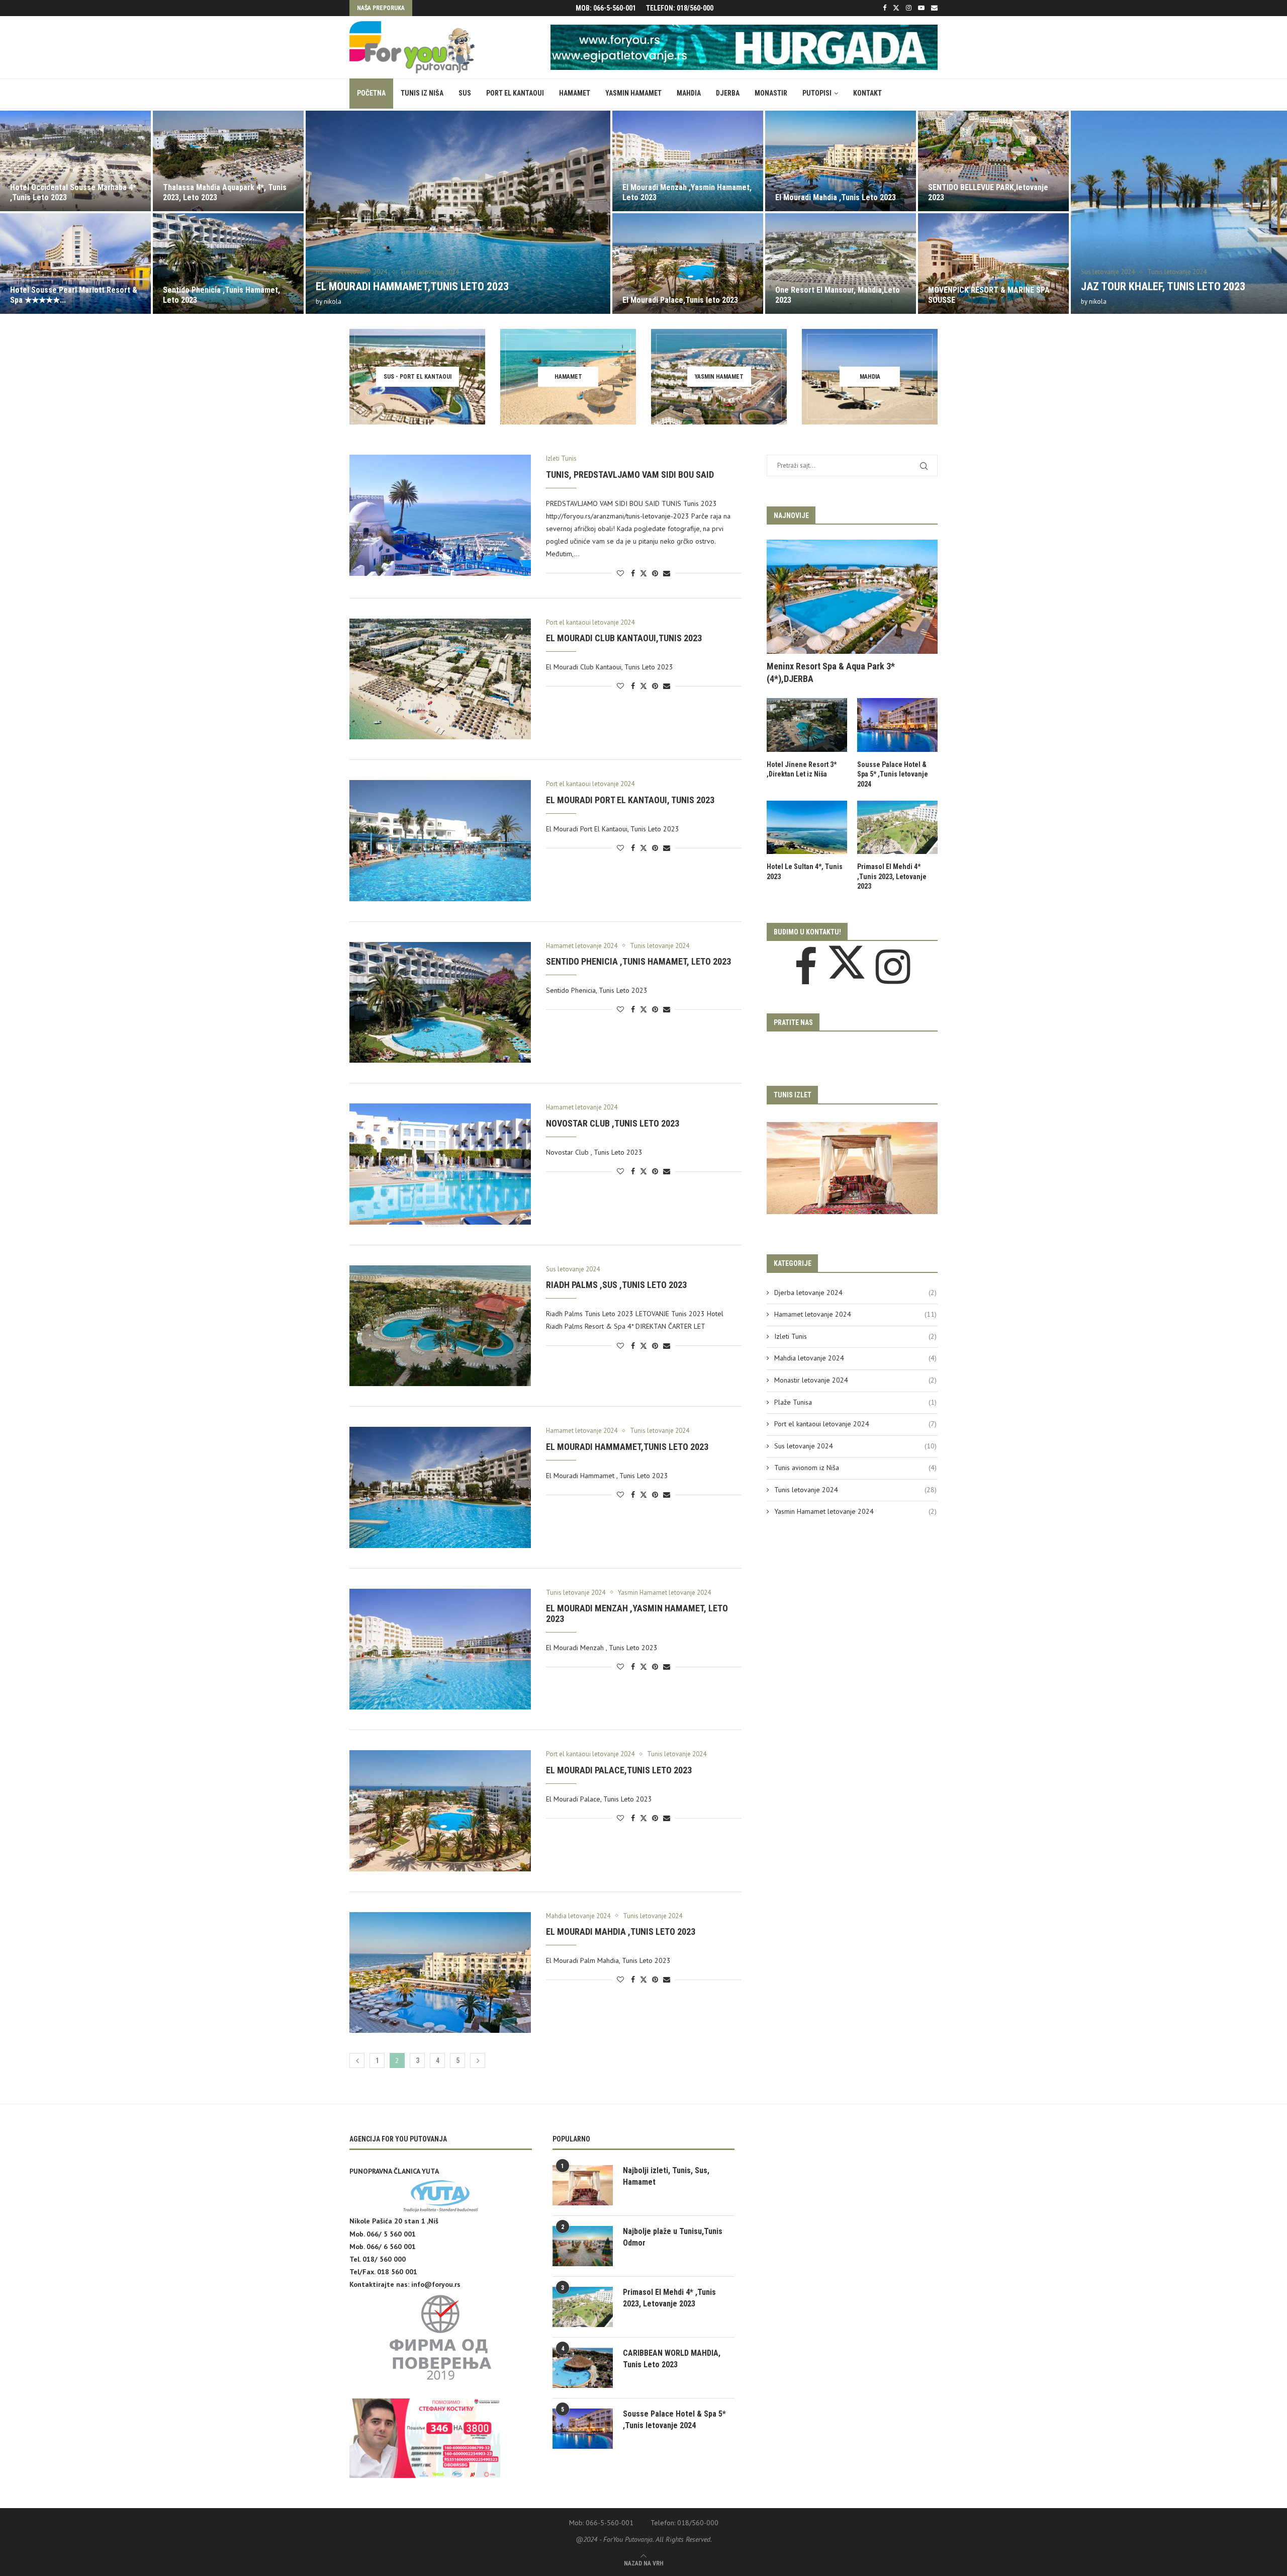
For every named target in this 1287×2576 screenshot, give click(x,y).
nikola (180, 302)
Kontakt (867, 93)
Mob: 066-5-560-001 (606, 8)
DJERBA (728, 93)
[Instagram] (909, 8)
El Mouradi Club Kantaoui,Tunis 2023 (624, 638)
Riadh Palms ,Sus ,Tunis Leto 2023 (616, 1285)
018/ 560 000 (384, 2259)
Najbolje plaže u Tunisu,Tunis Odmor (673, 2237)
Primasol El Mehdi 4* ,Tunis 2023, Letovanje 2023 (892, 876)
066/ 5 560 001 (391, 2234)
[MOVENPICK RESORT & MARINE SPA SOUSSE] (841, 264)
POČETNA (371, 93)
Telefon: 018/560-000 (680, 8)
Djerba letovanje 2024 (855, 1293)
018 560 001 (397, 2272)
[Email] (934, 8)
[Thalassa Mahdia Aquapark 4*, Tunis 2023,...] (75, 161)
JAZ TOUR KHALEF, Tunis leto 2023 (1010, 286)
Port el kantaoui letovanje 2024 (855, 1424)
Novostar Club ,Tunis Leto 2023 (613, 1123)
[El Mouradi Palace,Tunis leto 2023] (535, 264)
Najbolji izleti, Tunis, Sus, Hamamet (666, 2176)
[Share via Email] (667, 573)
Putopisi (817, 93)
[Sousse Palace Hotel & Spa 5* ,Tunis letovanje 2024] (897, 725)
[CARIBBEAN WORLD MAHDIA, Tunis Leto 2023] (583, 2368)
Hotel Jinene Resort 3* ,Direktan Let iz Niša (802, 769)
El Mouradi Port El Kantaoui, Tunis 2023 (630, 800)
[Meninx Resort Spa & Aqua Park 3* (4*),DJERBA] (852, 597)
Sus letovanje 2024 (855, 1446)
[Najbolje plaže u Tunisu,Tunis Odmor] (583, 2246)
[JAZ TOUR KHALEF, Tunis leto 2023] (1070, 212)
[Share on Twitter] (643, 573)
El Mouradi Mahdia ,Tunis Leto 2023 (683, 197)
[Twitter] (896, 8)
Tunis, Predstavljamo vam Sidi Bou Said (630, 475)
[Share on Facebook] (633, 573)
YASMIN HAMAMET (633, 93)
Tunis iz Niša (422, 93)
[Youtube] (921, 8)
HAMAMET (575, 93)
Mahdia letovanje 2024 (855, 1358)
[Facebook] (885, 8)
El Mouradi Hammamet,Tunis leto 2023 (259, 286)
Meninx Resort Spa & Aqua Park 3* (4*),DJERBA (831, 672)
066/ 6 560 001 (391, 2247)
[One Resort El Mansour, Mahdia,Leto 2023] (688, 264)
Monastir (771, 93)
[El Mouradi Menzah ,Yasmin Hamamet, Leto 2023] (440, 1649)
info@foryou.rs (436, 2284)
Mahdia (689, 93)
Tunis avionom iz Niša (855, 1468)
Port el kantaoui (515, 93)
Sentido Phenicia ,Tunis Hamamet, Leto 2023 (638, 961)
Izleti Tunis (855, 1336)
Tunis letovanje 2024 (855, 1490)
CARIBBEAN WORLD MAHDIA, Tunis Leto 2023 (672, 2358)
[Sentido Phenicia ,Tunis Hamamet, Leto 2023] (75, 264)
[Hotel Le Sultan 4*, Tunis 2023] (807, 828)
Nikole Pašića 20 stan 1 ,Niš (394, 2221)
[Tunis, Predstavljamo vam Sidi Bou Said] (440, 515)
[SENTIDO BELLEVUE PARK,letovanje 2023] (841, 161)
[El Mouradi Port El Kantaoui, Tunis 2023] (440, 840)
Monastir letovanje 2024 (855, 1380)
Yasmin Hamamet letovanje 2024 (855, 1511)
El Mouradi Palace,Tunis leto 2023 (527, 300)
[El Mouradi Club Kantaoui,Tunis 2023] (440, 679)
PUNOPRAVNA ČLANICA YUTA (394, 2171)
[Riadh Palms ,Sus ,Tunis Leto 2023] (440, 1326)
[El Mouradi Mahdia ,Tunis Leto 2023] (688, 161)
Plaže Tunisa (855, 1402)
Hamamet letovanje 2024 (855, 1314)
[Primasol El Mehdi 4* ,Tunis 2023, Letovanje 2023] (897, 828)
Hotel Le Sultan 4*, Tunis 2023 (805, 872)
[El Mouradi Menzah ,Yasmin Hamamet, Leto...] (535, 161)
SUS (465, 93)
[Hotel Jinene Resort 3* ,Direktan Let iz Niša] (807, 725)
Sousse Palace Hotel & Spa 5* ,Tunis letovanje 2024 (893, 774)
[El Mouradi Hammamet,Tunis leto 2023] (305, 212)
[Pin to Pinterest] (655, 573)
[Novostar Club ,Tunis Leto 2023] (440, 1164)
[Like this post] (620, 573)
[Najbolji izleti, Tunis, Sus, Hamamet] (583, 2185)
